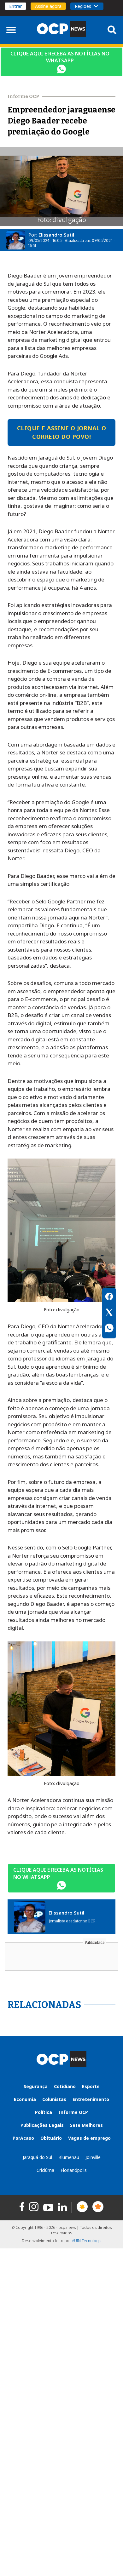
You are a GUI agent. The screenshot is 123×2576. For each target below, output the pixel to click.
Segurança (36, 2086)
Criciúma (45, 2170)
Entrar (15, 6)
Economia (25, 2099)
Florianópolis (74, 2170)
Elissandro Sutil (56, 235)
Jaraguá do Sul (37, 2157)
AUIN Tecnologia (87, 2241)
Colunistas (54, 2099)
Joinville (93, 2157)
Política (44, 2112)
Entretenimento (91, 2099)
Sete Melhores (86, 2125)
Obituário (51, 2138)
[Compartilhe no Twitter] (109, 1313)
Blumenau (69, 2157)
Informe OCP (73, 2112)
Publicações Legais (42, 2125)
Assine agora (48, 6)
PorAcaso (23, 2138)
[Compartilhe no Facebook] (109, 1297)
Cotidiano (65, 2086)
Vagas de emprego (89, 2138)
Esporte (91, 2086)
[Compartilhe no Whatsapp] (109, 1329)
